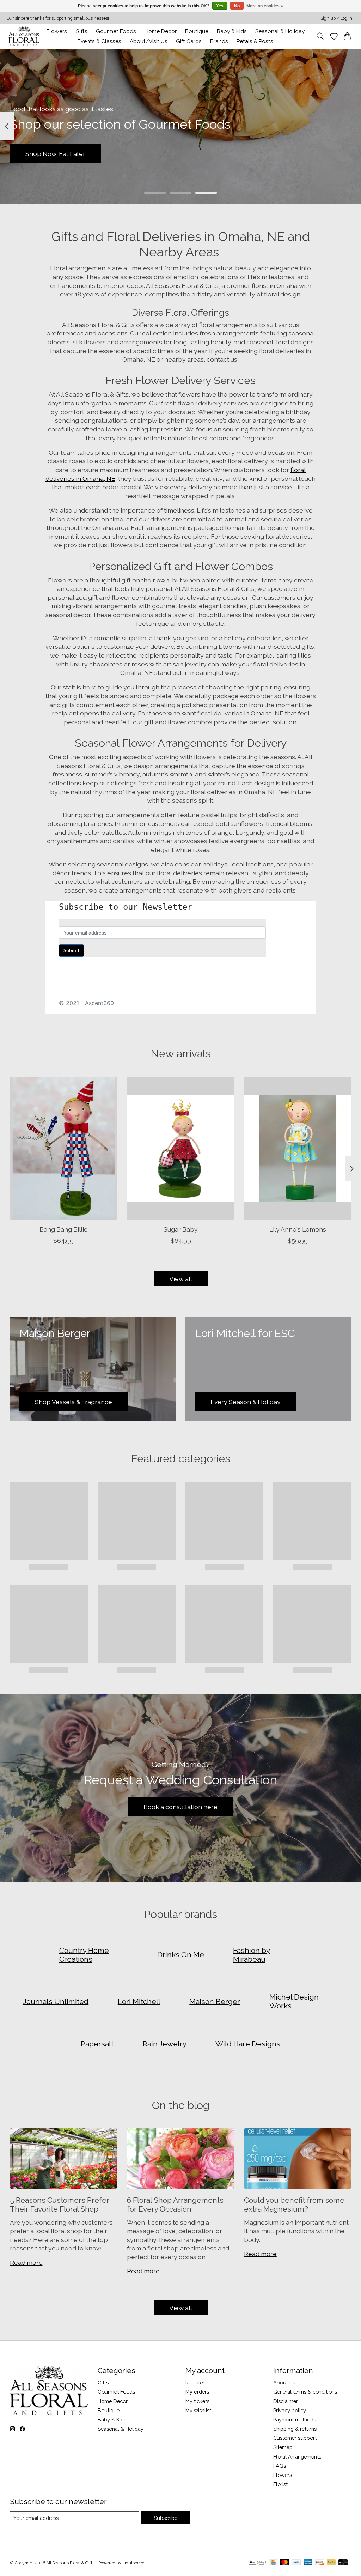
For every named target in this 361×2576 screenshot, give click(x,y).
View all (181, 1279)
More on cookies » (265, 6)
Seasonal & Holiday (280, 31)
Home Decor (113, 2401)
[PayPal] (331, 2563)
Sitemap (283, 2447)
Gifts (81, 31)
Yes (220, 6)
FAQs (280, 2466)
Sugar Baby (181, 1229)
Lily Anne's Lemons (298, 1229)
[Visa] (296, 2563)
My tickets (197, 2401)
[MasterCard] (284, 2563)
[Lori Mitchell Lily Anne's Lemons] (298, 1148)
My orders (197, 2392)
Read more (26, 2263)
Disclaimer (286, 2401)
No (237, 6)
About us (284, 2383)
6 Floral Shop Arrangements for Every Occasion (175, 2205)
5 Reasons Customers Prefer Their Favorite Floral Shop (60, 2205)
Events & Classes (99, 41)
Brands (219, 41)
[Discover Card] (320, 2563)
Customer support (295, 2438)
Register (195, 2383)
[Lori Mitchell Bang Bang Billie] (64, 1148)
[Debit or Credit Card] (343, 2563)
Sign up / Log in (336, 18)
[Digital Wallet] (257, 2563)
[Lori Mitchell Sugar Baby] (181, 1148)
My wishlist (198, 2410)
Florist (280, 2484)
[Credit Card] (273, 2563)
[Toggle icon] (320, 36)
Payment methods (295, 2420)
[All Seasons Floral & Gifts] (24, 36)
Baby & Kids (232, 31)
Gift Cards (189, 41)
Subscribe (166, 2518)
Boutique (197, 31)
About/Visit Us (149, 41)
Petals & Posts (255, 41)
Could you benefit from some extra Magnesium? (294, 2205)
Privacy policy (290, 2410)
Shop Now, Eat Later (55, 154)
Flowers (57, 31)
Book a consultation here (180, 1807)
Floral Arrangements (297, 2457)
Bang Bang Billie (63, 1229)
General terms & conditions (305, 2392)
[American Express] (308, 2563)
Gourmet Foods (116, 2392)
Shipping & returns (295, 2429)
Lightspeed (133, 2563)
